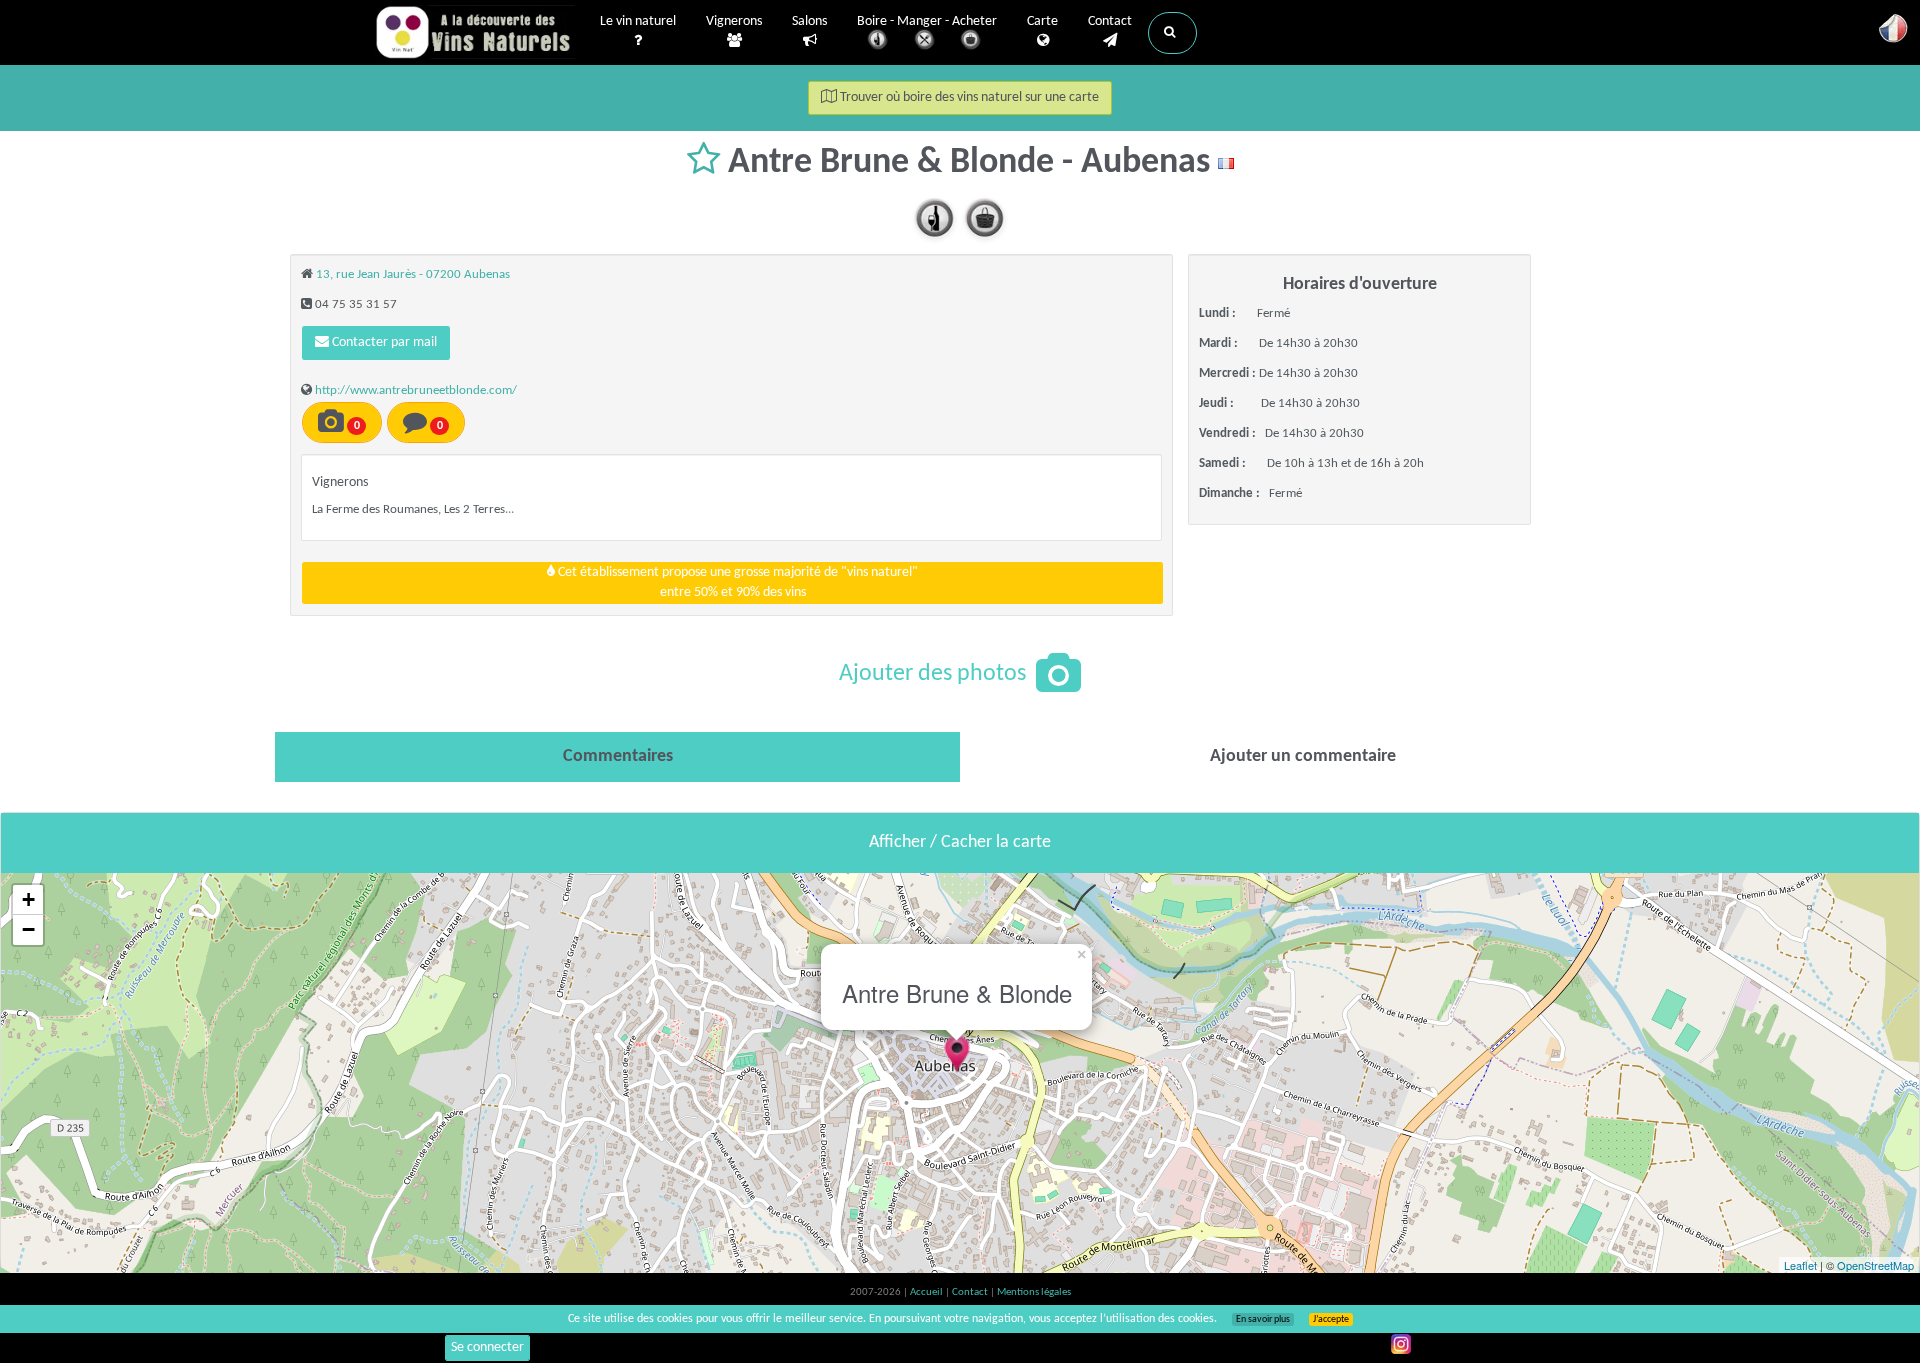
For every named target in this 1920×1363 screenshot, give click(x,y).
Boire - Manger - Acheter (927, 21)
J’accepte (1331, 1319)
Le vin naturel (638, 21)
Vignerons (734, 21)
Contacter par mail (383, 342)
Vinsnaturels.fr (475, 32)
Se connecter (487, 1347)
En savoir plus (1263, 1319)
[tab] (617, 757)
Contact (1110, 21)
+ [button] (28, 899)
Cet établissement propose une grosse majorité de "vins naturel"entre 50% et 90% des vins (736, 582)
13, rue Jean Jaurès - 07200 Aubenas (413, 274)
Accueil (927, 1292)
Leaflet (1800, 1265)
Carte (1042, 21)
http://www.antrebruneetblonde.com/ (416, 390)
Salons (809, 21)
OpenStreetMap (1875, 1265)
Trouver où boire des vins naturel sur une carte (968, 97)
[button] (1172, 33)
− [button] (28, 929)
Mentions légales (1034, 1292)
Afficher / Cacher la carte (960, 842)
